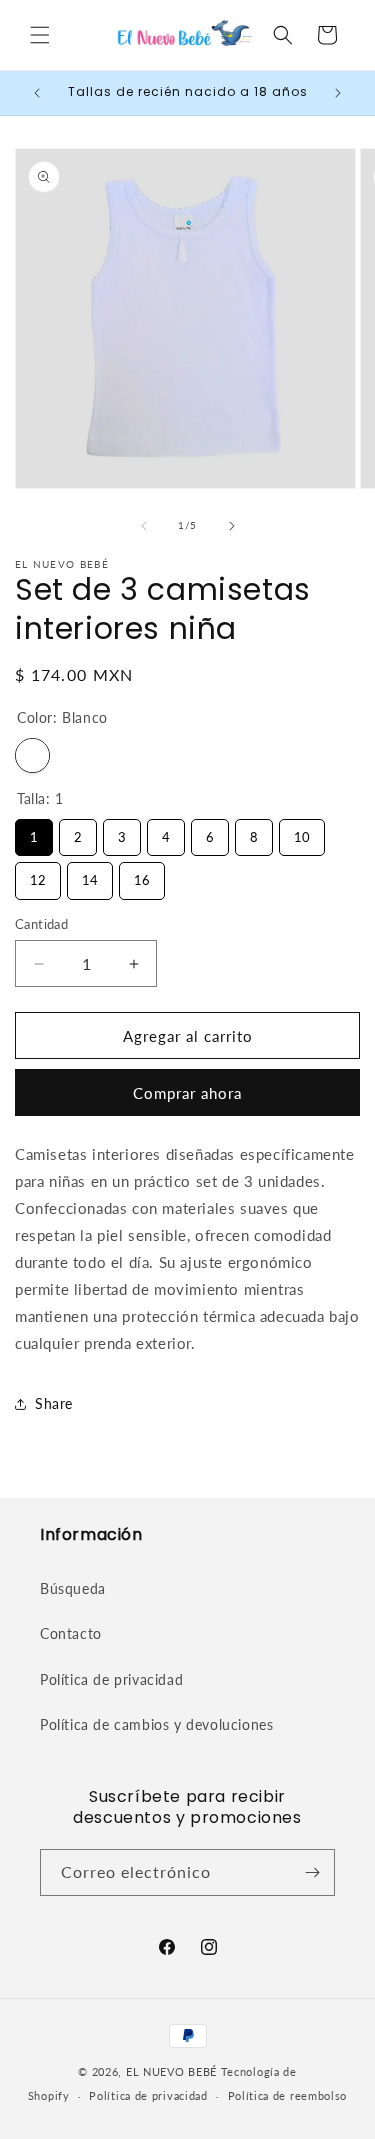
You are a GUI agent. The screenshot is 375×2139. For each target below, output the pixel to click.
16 (142, 875)
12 (38, 875)
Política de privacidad (111, 1679)
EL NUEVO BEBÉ (171, 2071)
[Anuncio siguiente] (338, 93)
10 (302, 832)
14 (90, 875)
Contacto (71, 1633)
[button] (40, 35)
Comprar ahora (187, 1093)
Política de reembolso (288, 2095)
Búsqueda (73, 1588)
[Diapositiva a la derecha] (232, 526)
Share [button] (54, 1403)
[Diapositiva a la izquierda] (144, 526)
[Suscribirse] (312, 1872)
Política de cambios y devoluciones (156, 1724)
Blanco (32, 755)
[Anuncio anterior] (37, 93)
